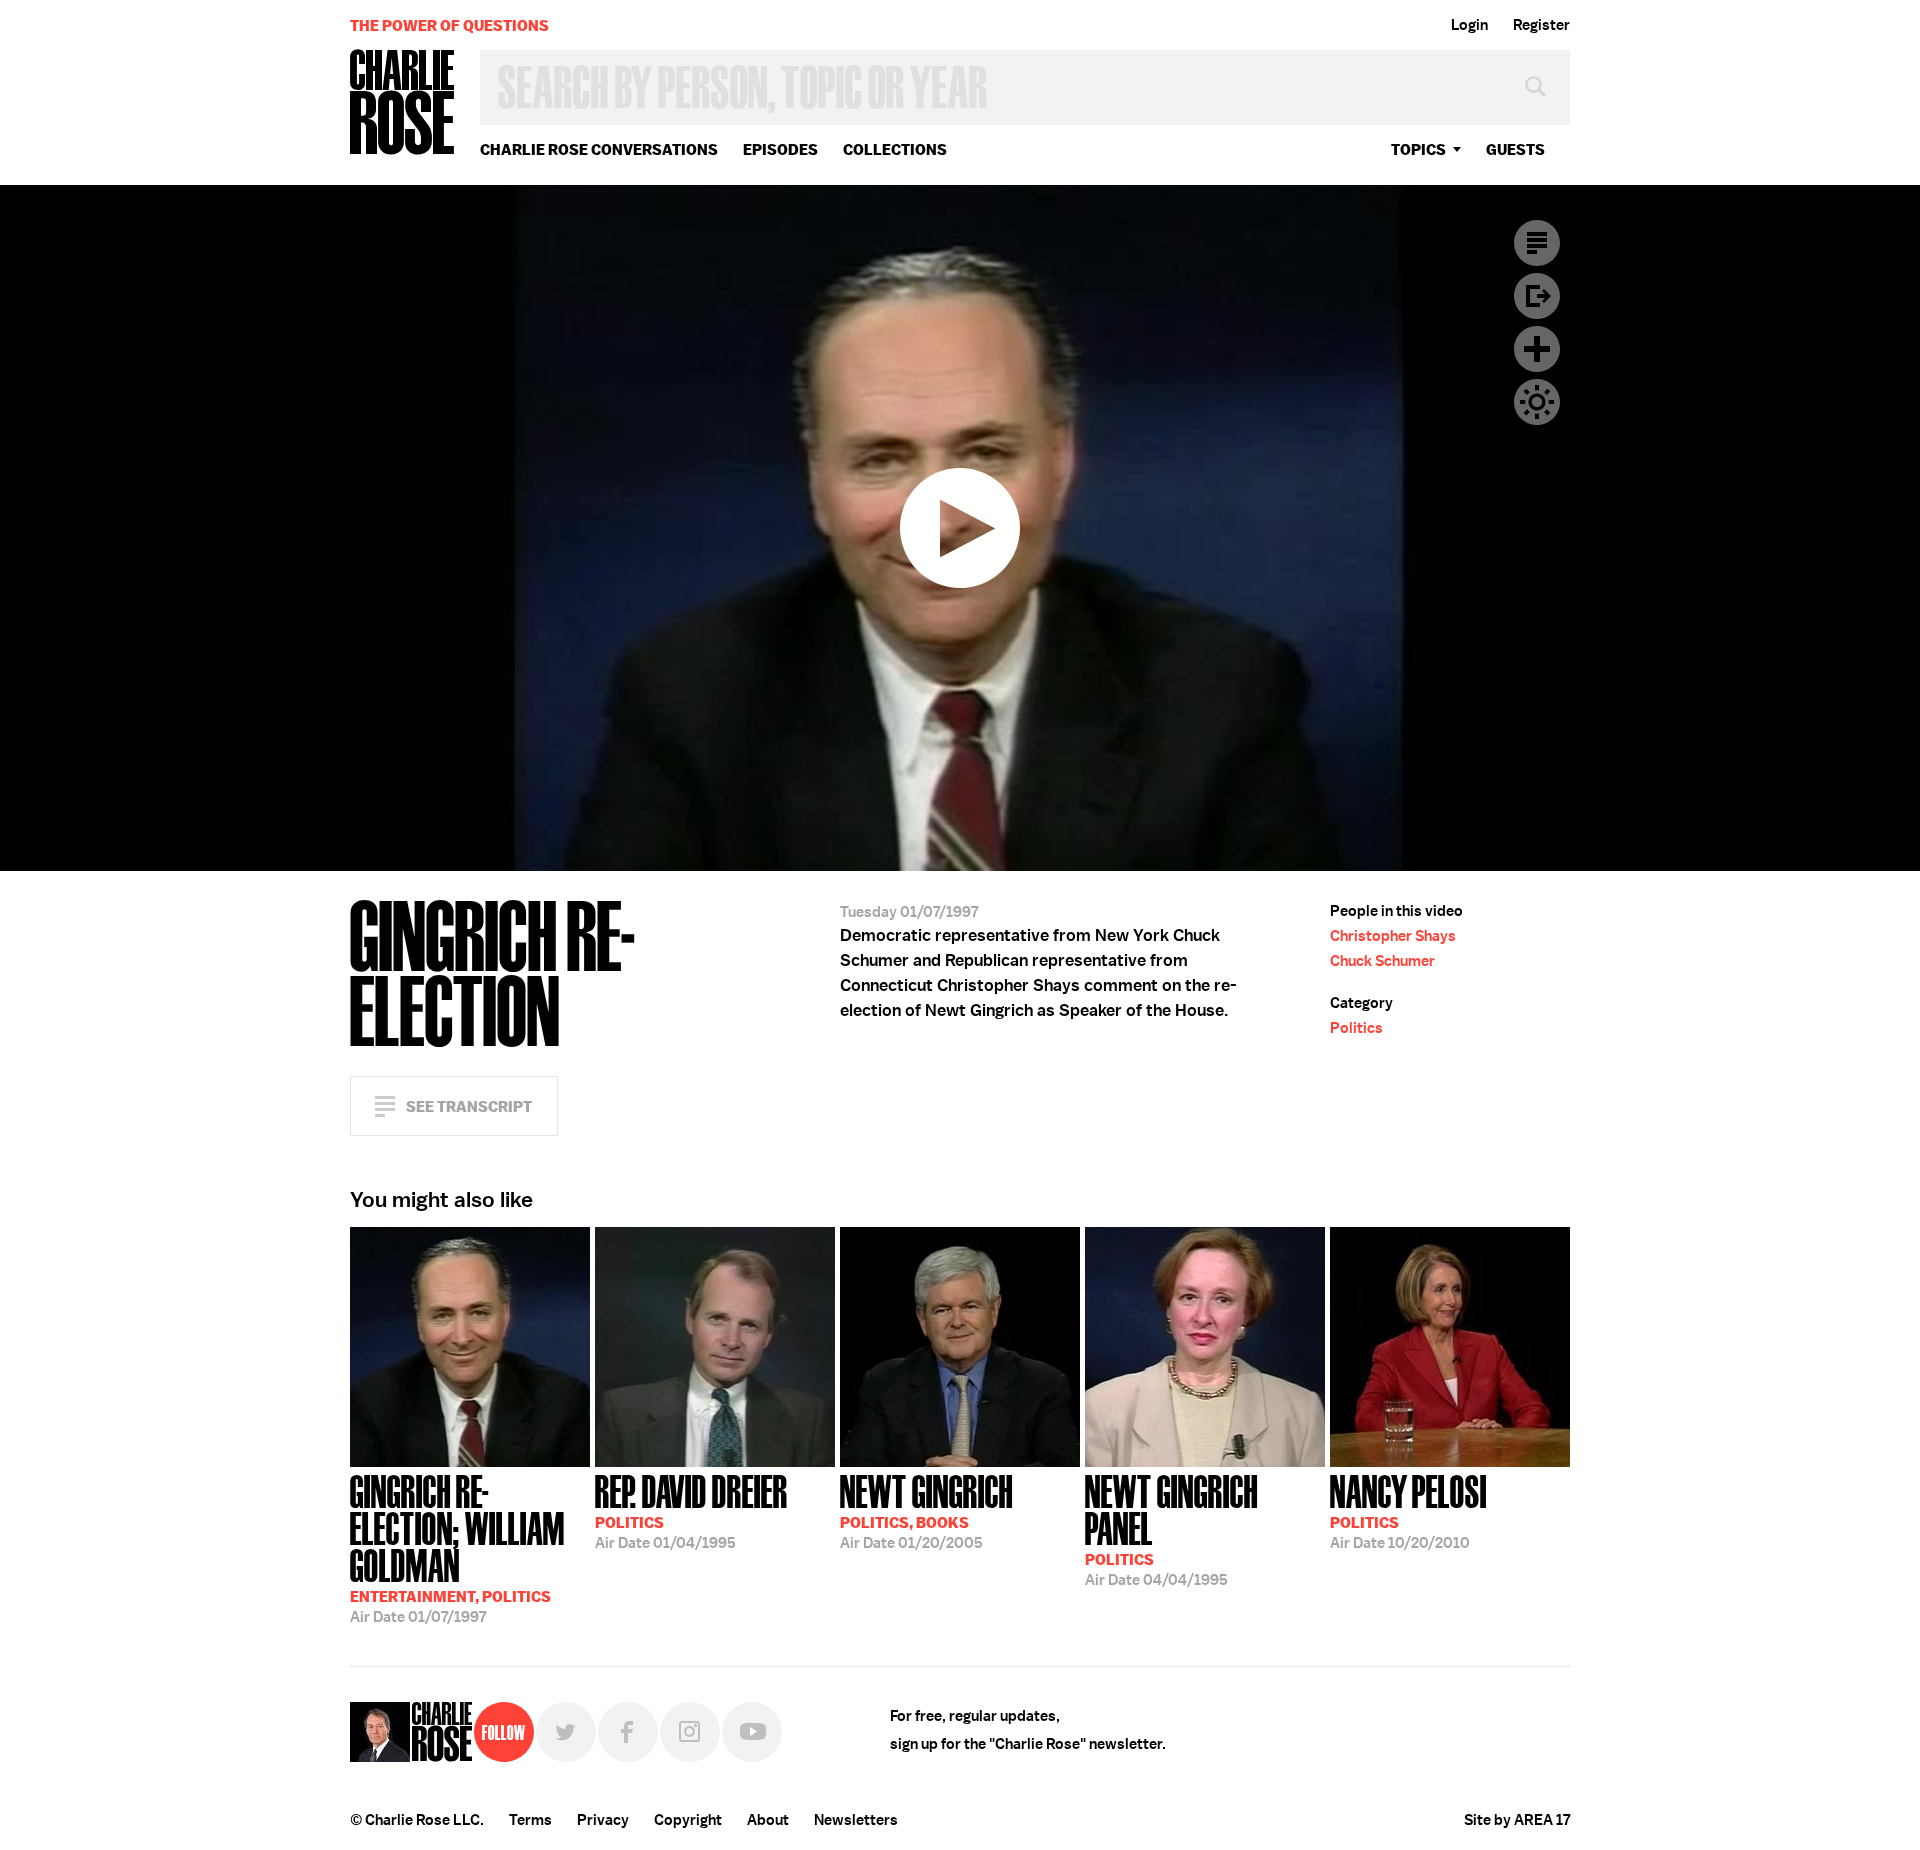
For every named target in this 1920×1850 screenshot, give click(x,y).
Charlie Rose (403, 103)
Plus (1537, 349)
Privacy (603, 1820)
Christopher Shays (1393, 936)
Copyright (688, 1820)
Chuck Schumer (1382, 961)
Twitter (566, 1732)
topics (1418, 149)
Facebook (628, 1732)
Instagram (690, 1732)
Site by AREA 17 (1517, 1820)
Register (1541, 25)
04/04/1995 (1171, 1528)
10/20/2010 (1408, 1510)
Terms (530, 1820)
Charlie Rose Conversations (599, 149)
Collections (895, 149)
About (768, 1820)
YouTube (752, 1732)
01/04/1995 (691, 1510)
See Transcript (469, 1106)
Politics (1356, 1028)
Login (1469, 25)
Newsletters (856, 1820)
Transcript (1537, 243)
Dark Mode (1537, 402)
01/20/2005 (926, 1510)
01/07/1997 (457, 1547)
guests (1515, 149)
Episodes (780, 149)
